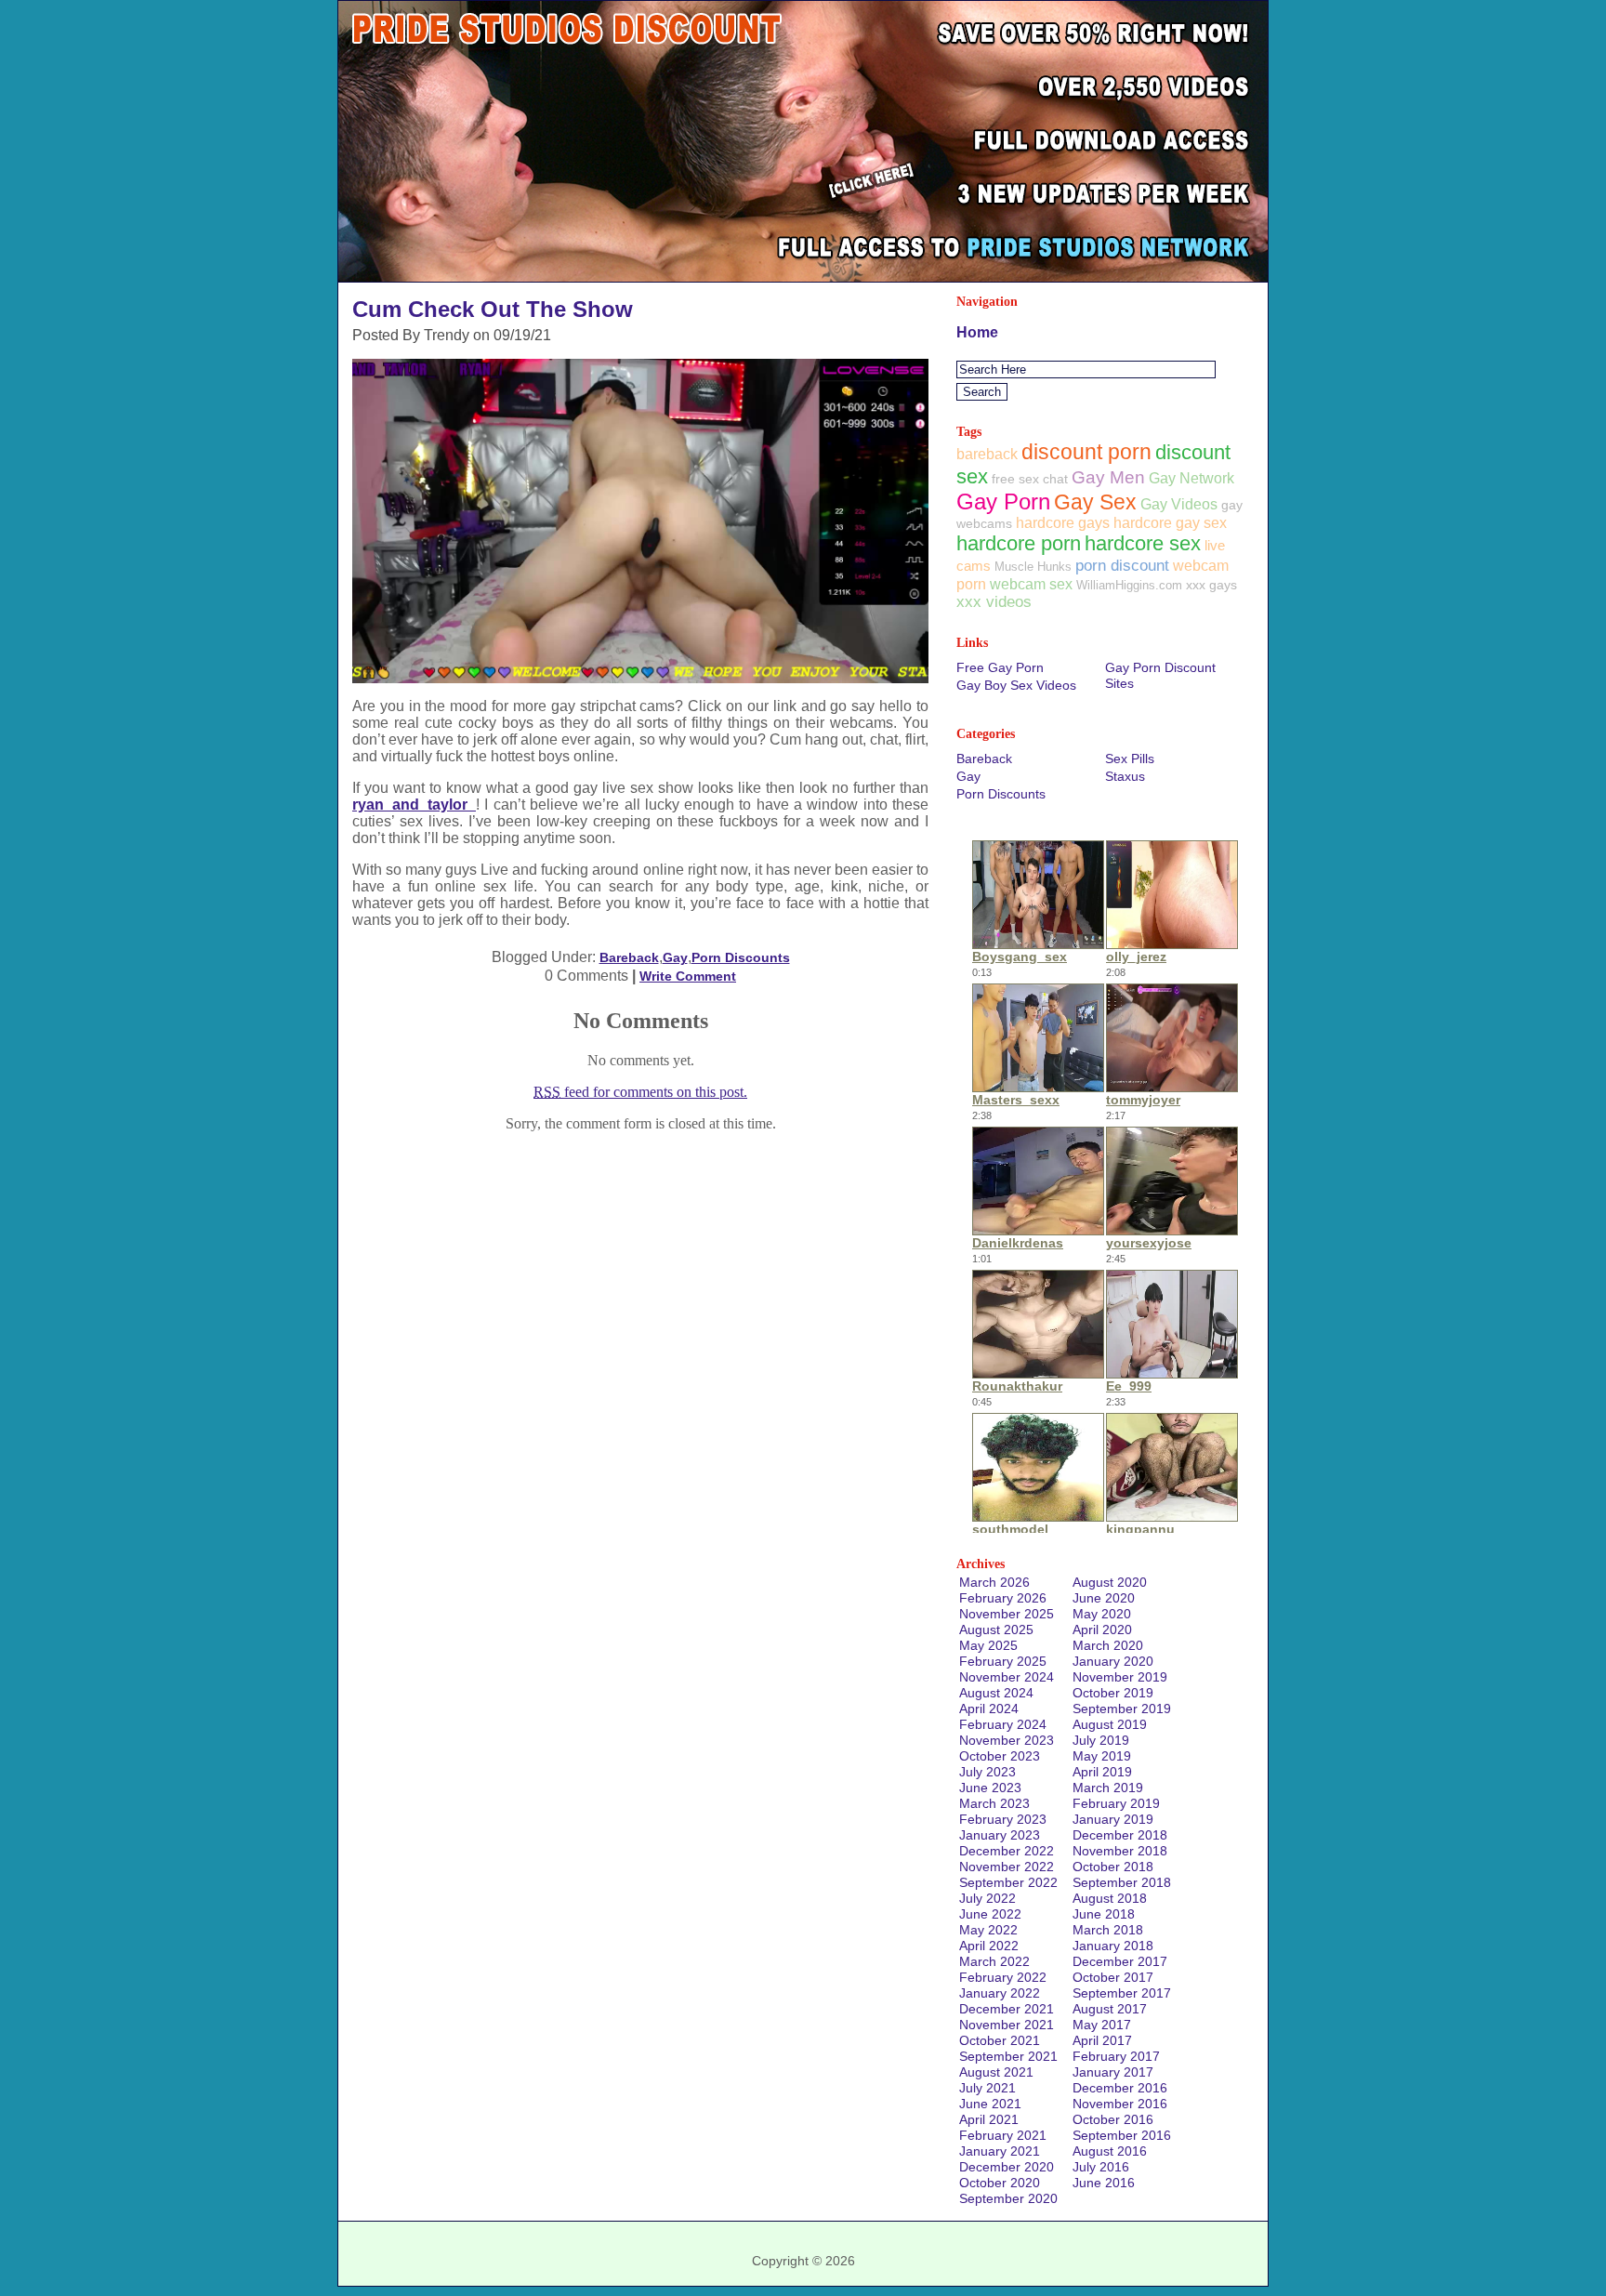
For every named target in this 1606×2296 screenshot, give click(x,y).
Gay (675, 957)
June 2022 (990, 1914)
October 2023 (1000, 1756)
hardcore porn (1019, 543)
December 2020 (1007, 2167)
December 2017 (1120, 1961)
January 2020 (1113, 1661)
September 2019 (1122, 1709)
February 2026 (1003, 1598)
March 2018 (1108, 1930)
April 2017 (1102, 2040)
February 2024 (1003, 1724)
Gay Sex (1095, 502)
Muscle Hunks (1033, 567)
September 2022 (1008, 1882)
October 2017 (1113, 1977)
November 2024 (1007, 1677)
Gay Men (1108, 477)
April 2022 (989, 1946)
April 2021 (989, 2119)
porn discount (1122, 565)
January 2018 (1113, 1946)
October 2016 (1113, 2119)
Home (977, 332)
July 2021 (987, 2088)
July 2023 (987, 1772)
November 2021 (1007, 2025)
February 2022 (1003, 1977)
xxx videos (994, 602)
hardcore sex (1143, 543)
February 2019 (1116, 1803)
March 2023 (994, 1803)
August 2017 (1110, 2009)
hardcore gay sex (1170, 523)
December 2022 (1007, 1851)
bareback (987, 454)
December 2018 (1120, 1835)
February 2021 (1003, 2135)
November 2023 (1007, 1740)
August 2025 (996, 1630)
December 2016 (1120, 2088)
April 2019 (1102, 1772)
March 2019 (1108, 1788)
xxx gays (1211, 585)
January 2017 (1113, 2072)
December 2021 (1007, 2009)
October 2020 (1000, 2183)
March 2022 (994, 1961)
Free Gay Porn (1000, 667)
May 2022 (988, 1930)
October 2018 (1113, 1867)
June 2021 (990, 2104)
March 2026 (994, 1582)
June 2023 (990, 1788)
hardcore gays (1063, 523)
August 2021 (996, 2072)
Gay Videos (1179, 504)
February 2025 (1003, 1661)
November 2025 (1007, 1614)
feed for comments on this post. (640, 1092)
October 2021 (1000, 2040)
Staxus (1125, 776)
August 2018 (1110, 1898)
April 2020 (1102, 1630)
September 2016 (1122, 2135)
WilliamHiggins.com (1129, 585)
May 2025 (988, 1645)
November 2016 (1120, 2104)
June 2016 (1104, 2183)
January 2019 (1113, 1819)
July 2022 (987, 1898)
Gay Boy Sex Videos (1016, 685)
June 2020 (1104, 1598)
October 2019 (1113, 1693)
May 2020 (1102, 1614)
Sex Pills (1130, 759)
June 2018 (1104, 1914)
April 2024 (989, 1709)
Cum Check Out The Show (493, 309)
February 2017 (1116, 2056)
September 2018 (1122, 1882)
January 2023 (1000, 1835)
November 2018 (1120, 1851)
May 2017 (1102, 2025)
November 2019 (1120, 1677)
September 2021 (1008, 2056)
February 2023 (1003, 1819)
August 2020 (1110, 1582)
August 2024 (996, 1693)
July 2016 (1101, 2167)
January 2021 (1000, 2151)
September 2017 (1122, 1993)
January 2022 (1000, 1993)
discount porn (1086, 452)
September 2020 (1008, 2198)
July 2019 (1101, 1740)
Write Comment (688, 976)
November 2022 (1007, 1867)
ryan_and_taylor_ (414, 805)
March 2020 (1108, 1645)
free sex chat (1030, 479)
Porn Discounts (741, 957)
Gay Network (1191, 478)
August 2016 (1110, 2151)
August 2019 (1110, 1724)
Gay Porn (1003, 501)
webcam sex (1031, 584)
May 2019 (1102, 1756)
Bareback (629, 957)
